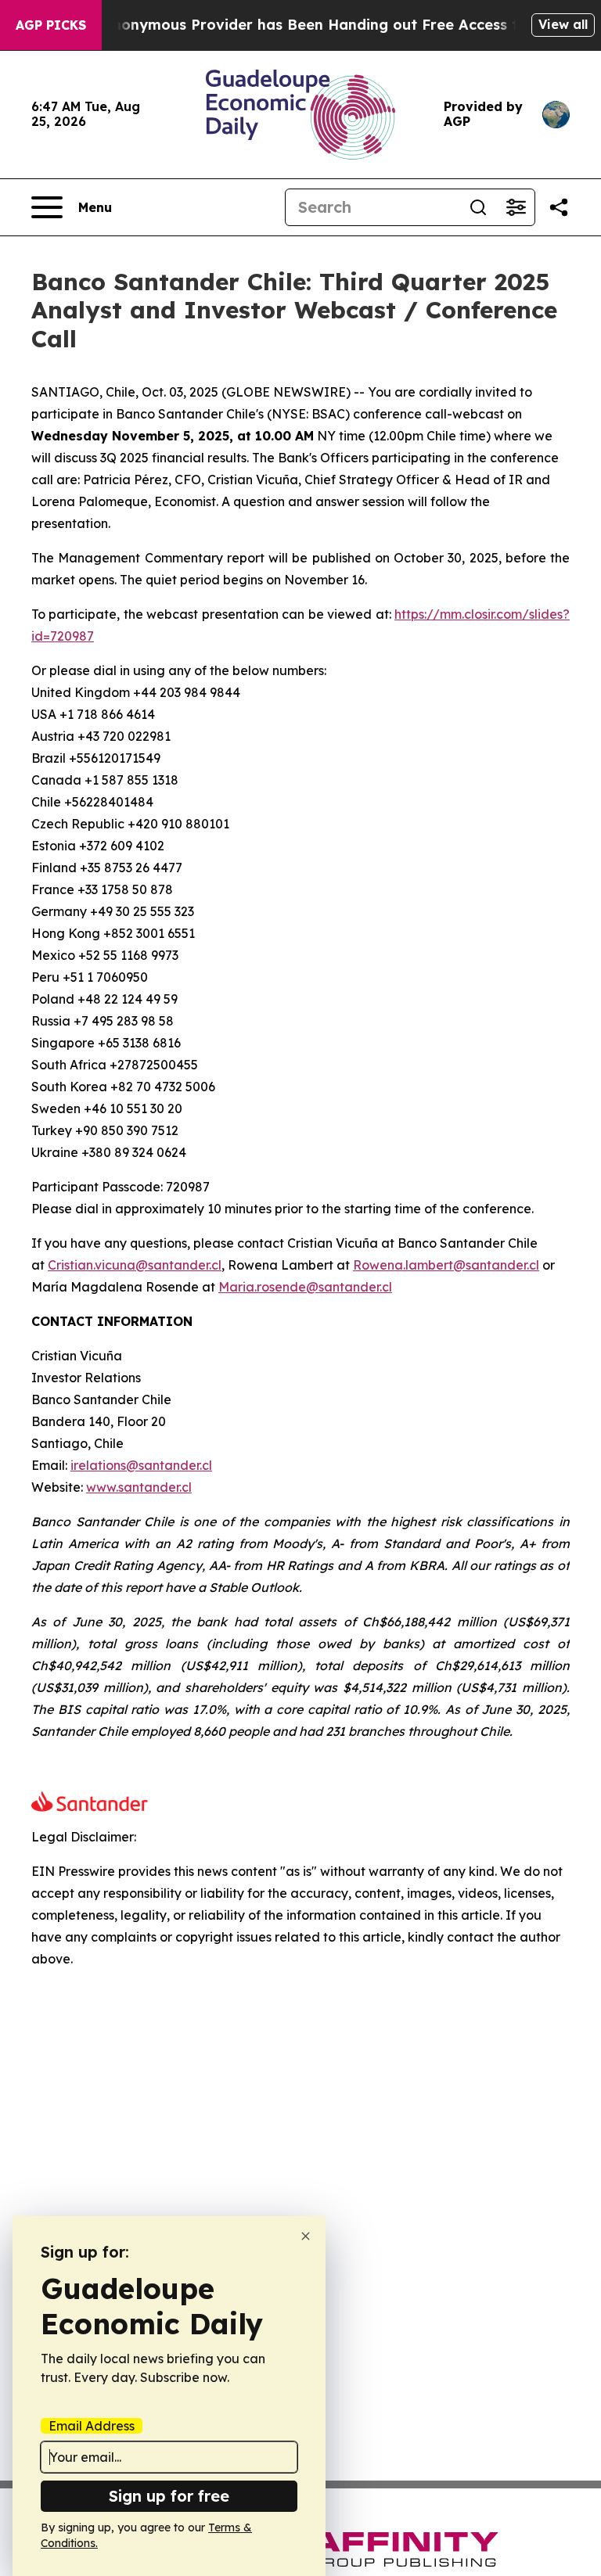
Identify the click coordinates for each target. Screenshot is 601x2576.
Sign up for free (169, 2496)
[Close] (306, 2236)
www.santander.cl (139, 1487)
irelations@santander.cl (141, 1465)
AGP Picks (51, 25)
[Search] (478, 207)
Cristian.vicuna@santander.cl (135, 1265)
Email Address (92, 2426)
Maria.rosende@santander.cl (305, 1287)
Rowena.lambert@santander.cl (446, 1265)
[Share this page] (559, 207)
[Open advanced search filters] (516, 207)
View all (563, 24)
